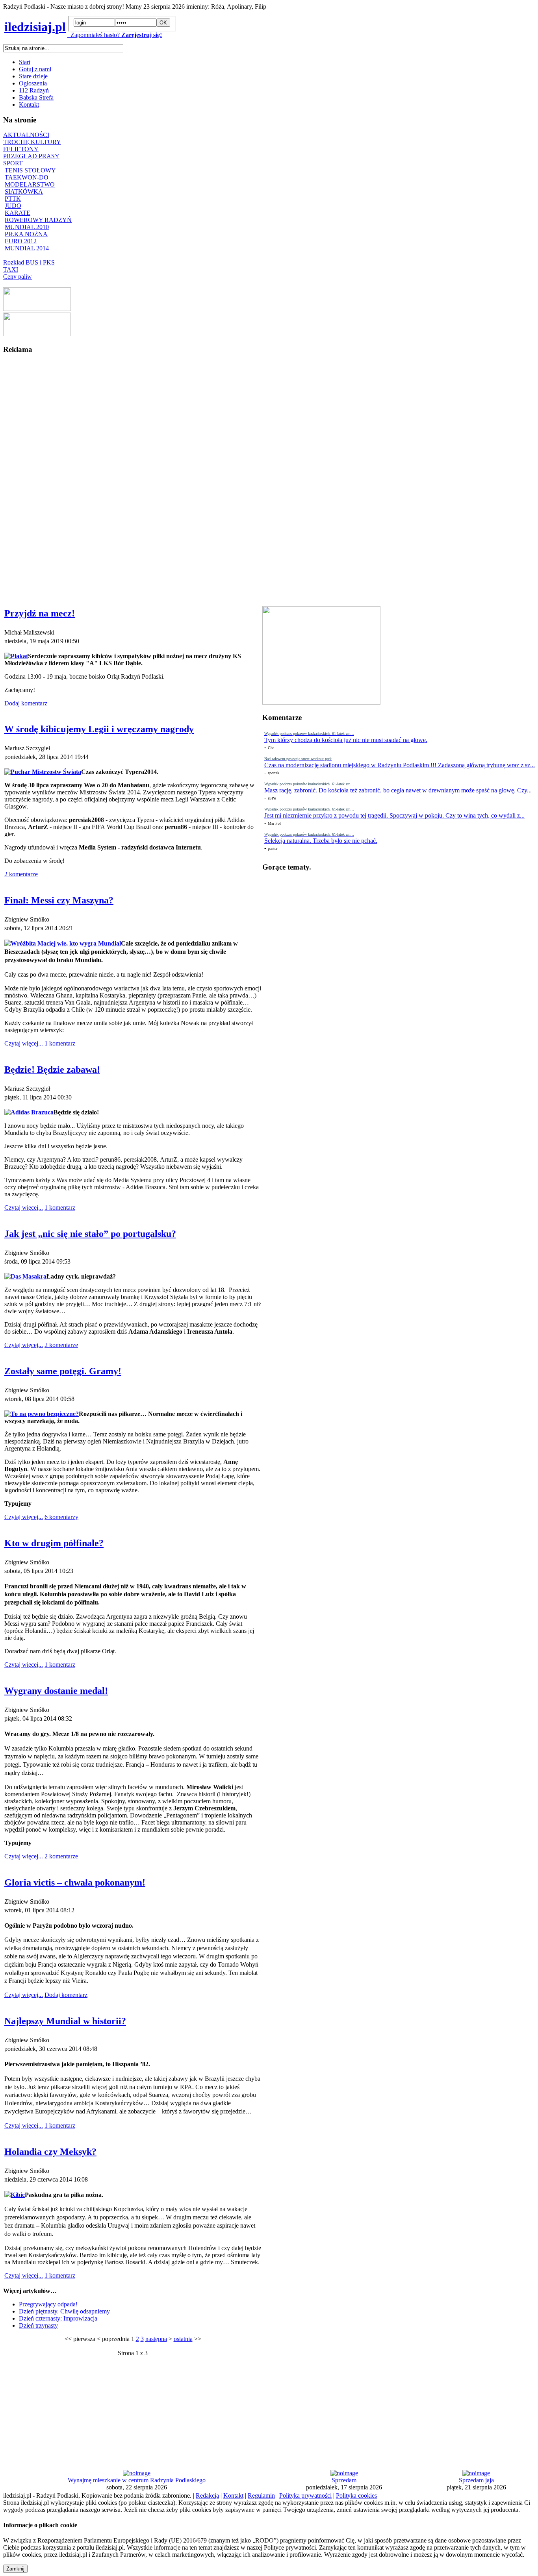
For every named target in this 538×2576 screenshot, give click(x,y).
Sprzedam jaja (476, 2480)
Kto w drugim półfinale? (54, 1543)
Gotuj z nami (35, 69)
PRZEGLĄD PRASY (31, 156)
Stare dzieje (33, 76)
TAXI (11, 269)
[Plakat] (16, 656)
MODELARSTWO (30, 184)
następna (156, 2339)
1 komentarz (60, 1043)
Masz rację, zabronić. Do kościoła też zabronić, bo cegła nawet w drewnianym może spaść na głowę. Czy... (398, 790)
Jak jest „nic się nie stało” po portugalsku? (90, 1234)
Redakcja (207, 2495)
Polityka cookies (356, 2495)
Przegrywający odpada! (48, 2304)
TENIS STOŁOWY (30, 170)
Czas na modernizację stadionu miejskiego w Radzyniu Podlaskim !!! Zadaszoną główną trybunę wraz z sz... (400, 765)
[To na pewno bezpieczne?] (42, 1414)
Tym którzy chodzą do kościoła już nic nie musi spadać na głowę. (346, 740)
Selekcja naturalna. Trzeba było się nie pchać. (321, 841)
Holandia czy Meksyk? (50, 2152)
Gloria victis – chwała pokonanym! (75, 1882)
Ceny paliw (18, 277)
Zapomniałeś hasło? (94, 35)
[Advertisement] (35, 479)
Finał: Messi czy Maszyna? (59, 900)
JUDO (13, 206)
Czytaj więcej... (24, 1043)
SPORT (13, 163)
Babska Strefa (36, 97)
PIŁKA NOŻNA (26, 234)
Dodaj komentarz (26, 703)
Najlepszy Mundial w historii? (65, 2021)
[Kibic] (15, 2195)
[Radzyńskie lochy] (37, 334)
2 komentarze (21, 874)
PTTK (13, 199)
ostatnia (183, 2339)
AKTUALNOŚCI (26, 135)
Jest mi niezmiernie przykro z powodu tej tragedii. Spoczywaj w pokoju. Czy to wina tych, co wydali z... (394, 815)
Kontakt (29, 105)
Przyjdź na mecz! (40, 613)
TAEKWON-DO (27, 177)
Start (25, 62)
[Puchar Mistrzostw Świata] (43, 772)
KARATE (18, 213)
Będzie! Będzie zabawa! (52, 1070)
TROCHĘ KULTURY (32, 142)
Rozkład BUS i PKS (29, 262)
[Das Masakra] (25, 1276)
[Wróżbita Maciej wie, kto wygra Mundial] (63, 943)
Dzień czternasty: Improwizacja (58, 2318)
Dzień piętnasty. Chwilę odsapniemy (64, 2311)
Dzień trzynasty (38, 2325)
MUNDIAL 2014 (27, 248)
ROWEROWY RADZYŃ (38, 220)
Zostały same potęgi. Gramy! (63, 1371)
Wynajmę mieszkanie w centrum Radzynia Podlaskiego (137, 2480)
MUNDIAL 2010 (27, 227)
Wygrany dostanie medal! (56, 1691)
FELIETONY (21, 149)
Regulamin (261, 2495)
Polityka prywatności (305, 2495)
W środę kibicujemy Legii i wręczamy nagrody (99, 729)
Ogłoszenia (33, 83)
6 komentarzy (61, 1517)
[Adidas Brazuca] (29, 1112)
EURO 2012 (21, 241)
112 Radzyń (34, 90)
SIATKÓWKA (24, 192)
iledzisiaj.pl (35, 27)
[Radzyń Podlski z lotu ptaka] (37, 309)
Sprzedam (344, 2480)
